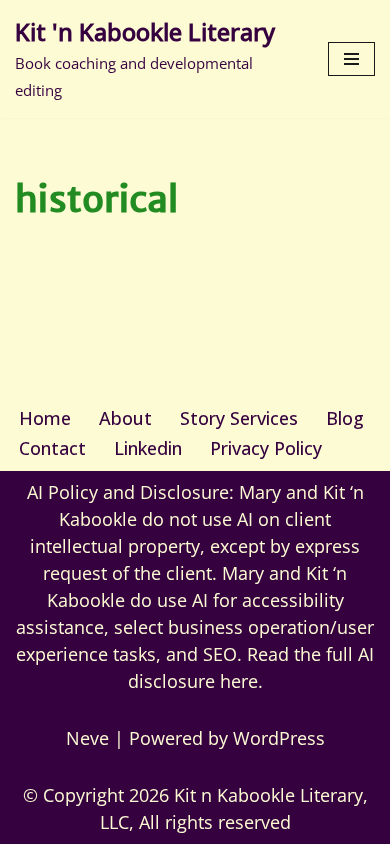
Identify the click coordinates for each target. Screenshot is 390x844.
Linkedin (148, 448)
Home (45, 418)
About (125, 418)
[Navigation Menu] (351, 59)
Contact (52, 448)
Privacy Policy (266, 448)
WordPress (279, 738)
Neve (87, 738)
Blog (345, 418)
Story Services (239, 418)
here (239, 681)
